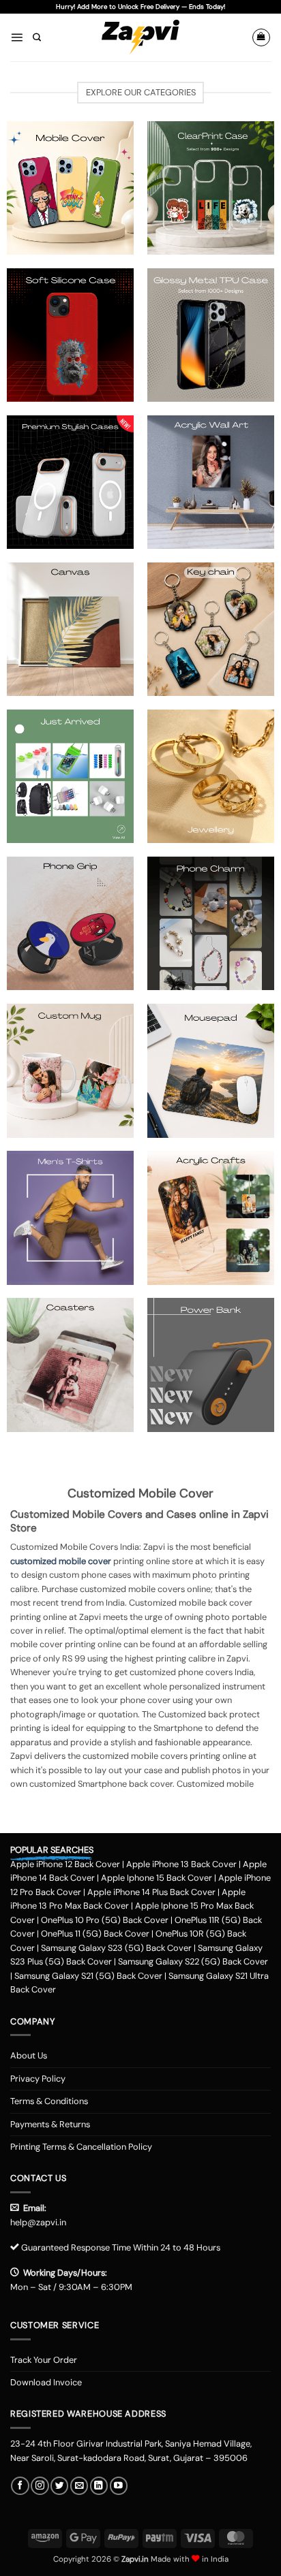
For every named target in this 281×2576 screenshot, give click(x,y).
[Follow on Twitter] (59, 2486)
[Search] (37, 38)
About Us (29, 2055)
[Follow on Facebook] (20, 2486)
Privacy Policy (38, 2079)
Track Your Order (44, 2360)
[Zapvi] (141, 37)
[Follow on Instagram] (40, 2486)
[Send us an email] (79, 2486)
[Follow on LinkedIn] (99, 2486)
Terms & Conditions (49, 2101)
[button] (17, 37)
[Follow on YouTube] (119, 2486)
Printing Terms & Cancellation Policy (81, 2147)
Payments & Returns (50, 2124)
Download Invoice (46, 2382)
